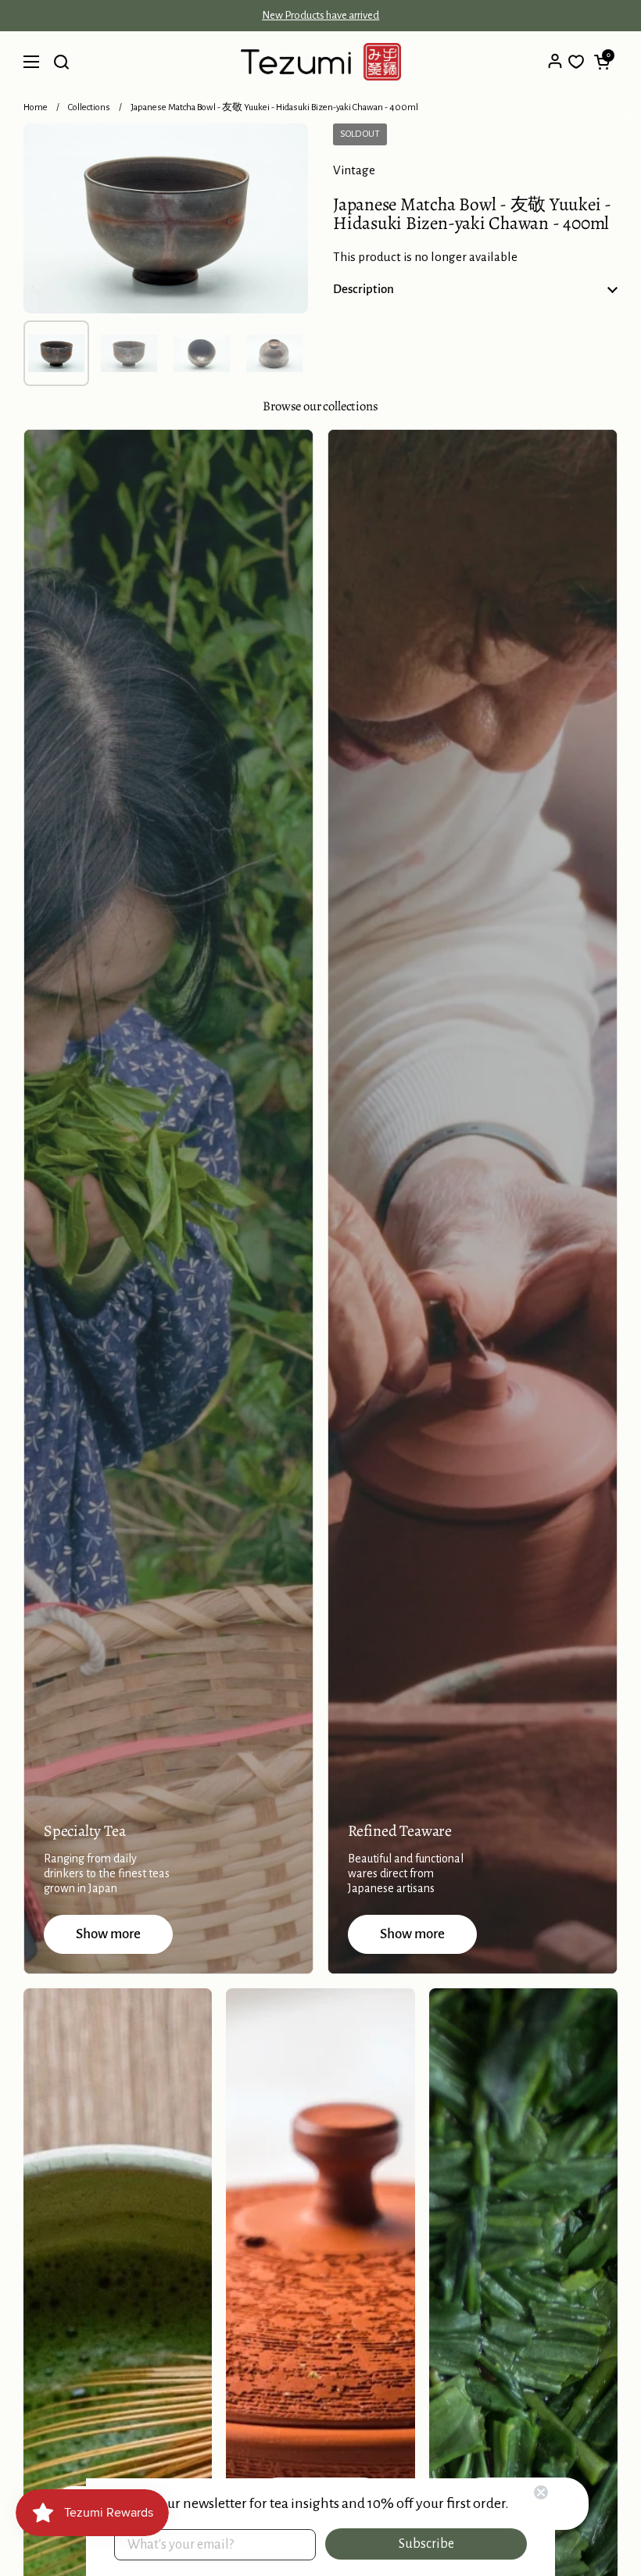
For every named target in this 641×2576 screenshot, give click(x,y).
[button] (602, 62)
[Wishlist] (576, 62)
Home (36, 107)
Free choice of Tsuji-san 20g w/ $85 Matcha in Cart (320, 16)
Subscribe (426, 2544)
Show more (108, 1934)
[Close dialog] (541, 2492)
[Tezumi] (321, 62)
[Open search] (61, 62)
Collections (89, 107)
